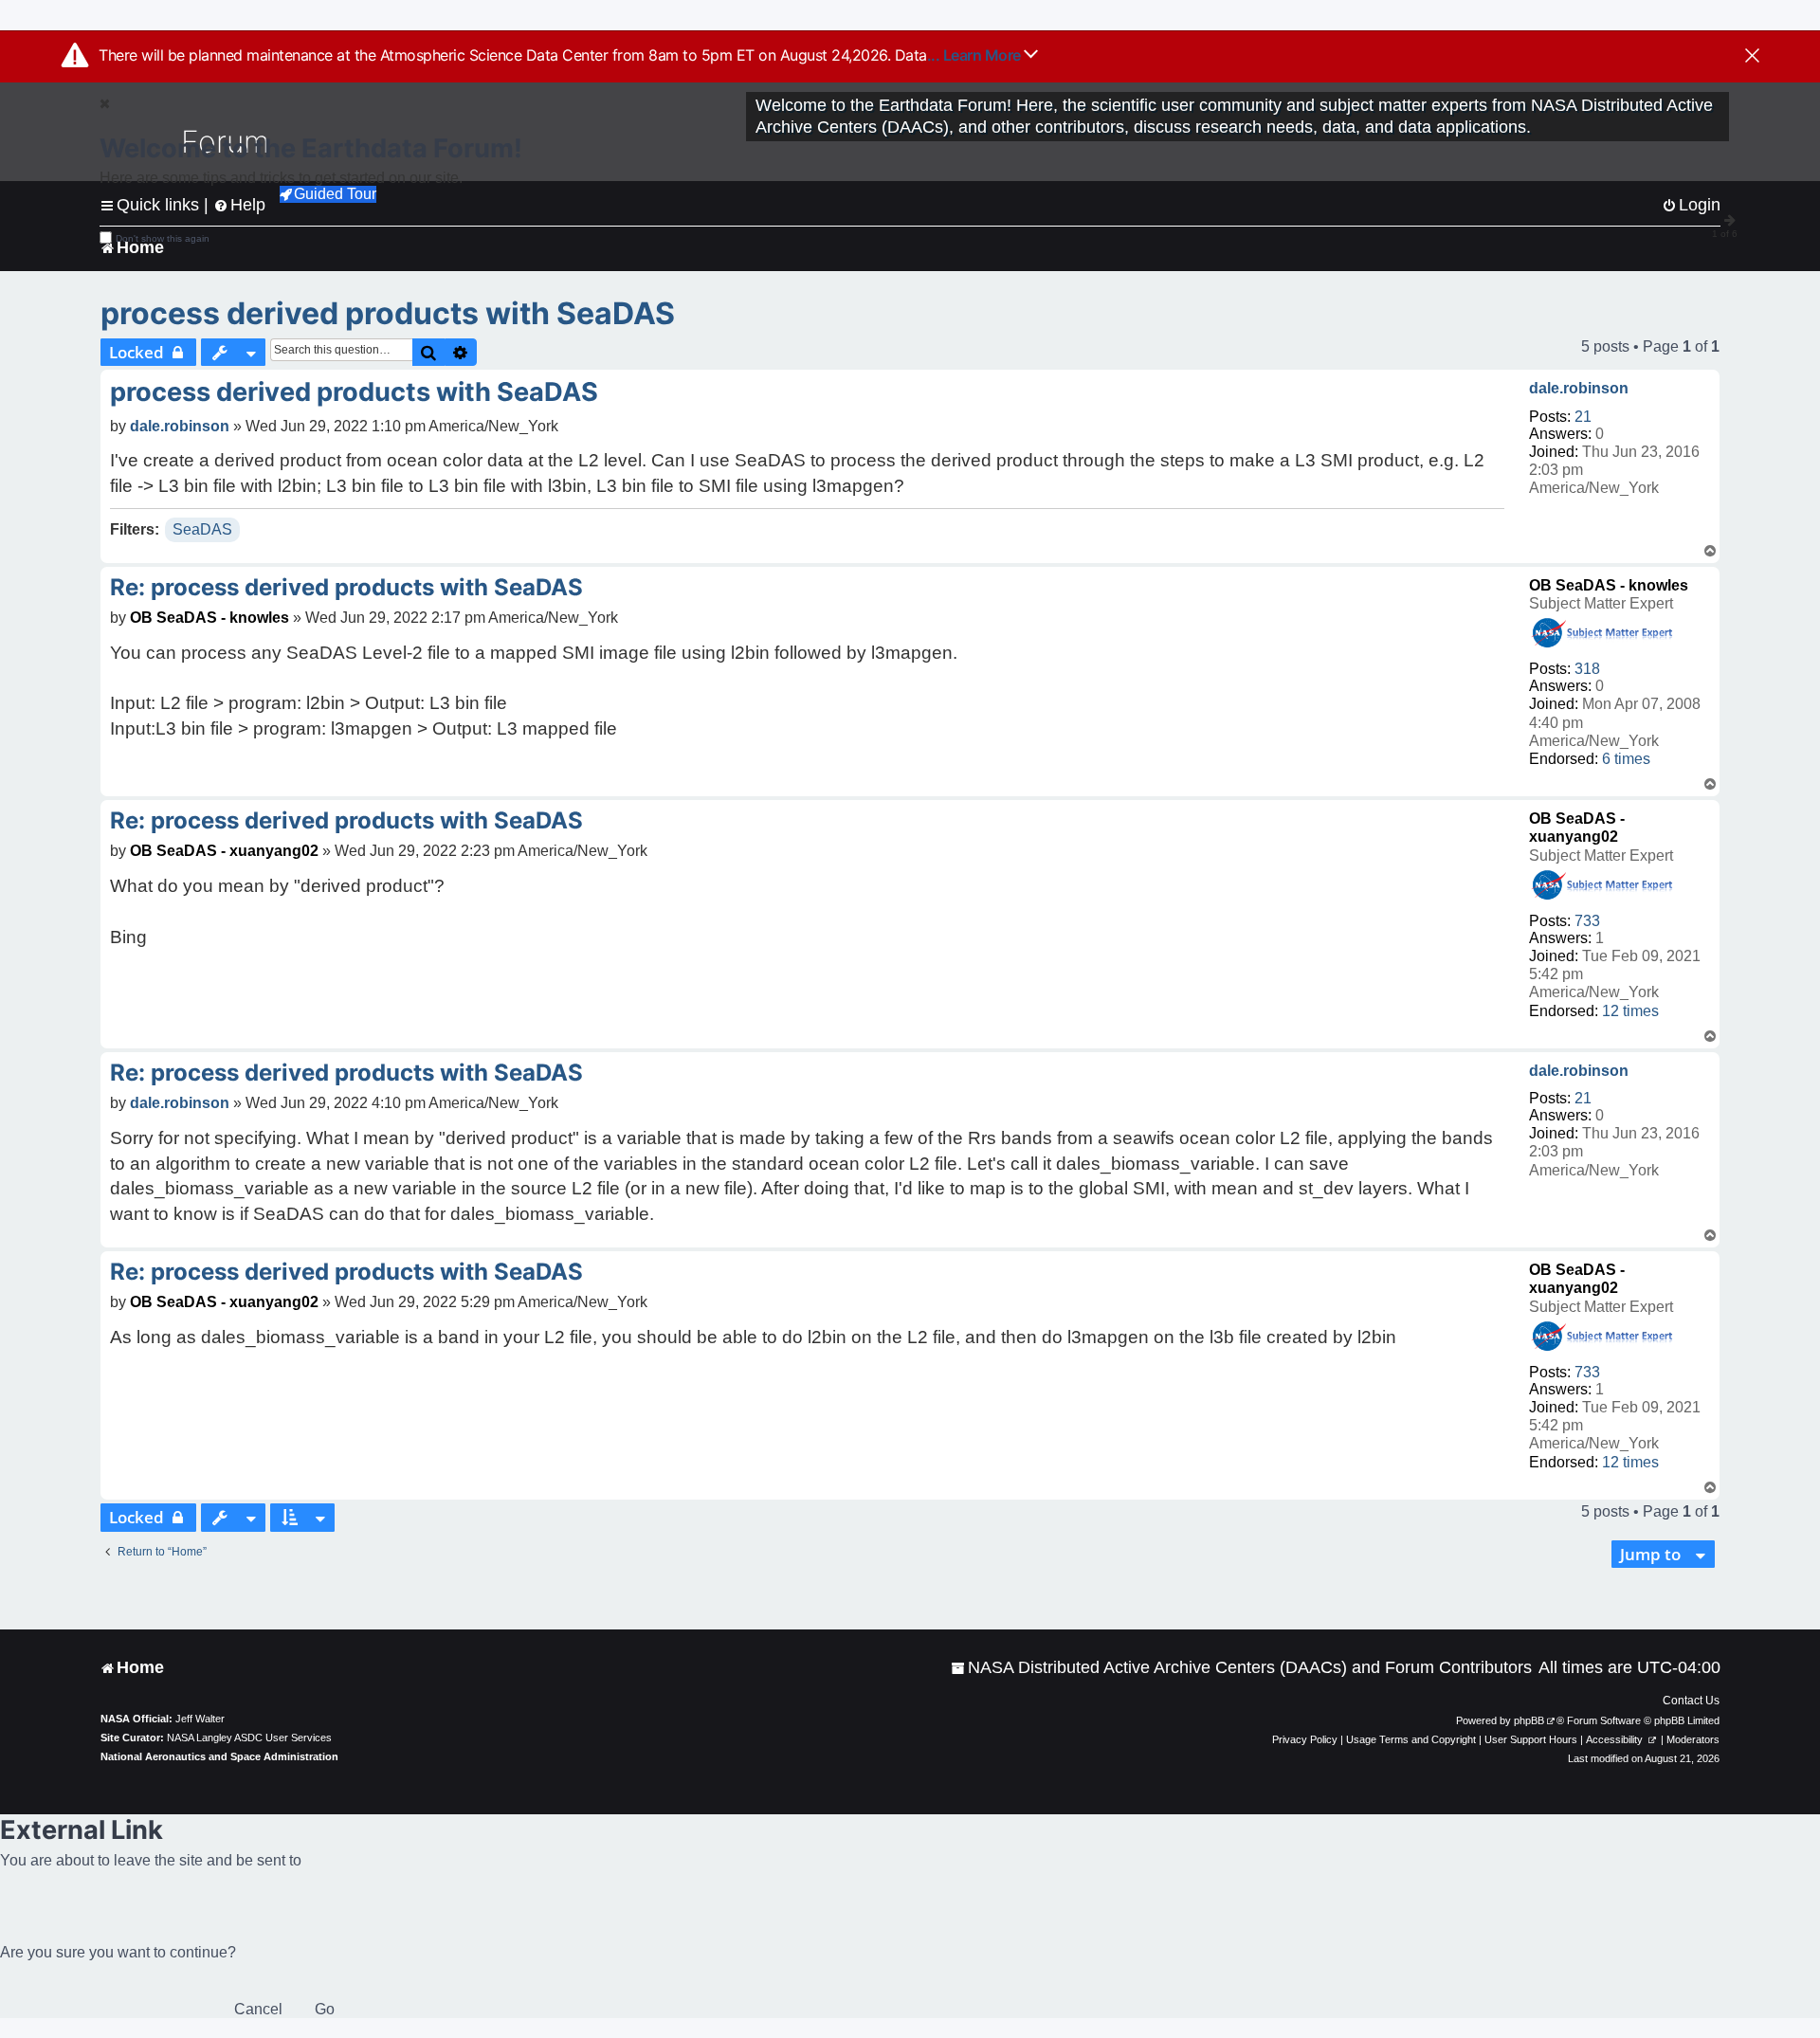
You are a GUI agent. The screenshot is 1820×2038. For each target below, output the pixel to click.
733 (1587, 921)
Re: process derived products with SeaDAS (346, 587)
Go (325, 2009)
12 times (1630, 1011)
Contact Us (1691, 1701)
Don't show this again (163, 238)
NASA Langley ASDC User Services (249, 1738)
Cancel (258, 2009)
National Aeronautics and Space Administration (219, 1756)
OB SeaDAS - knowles (1609, 585)
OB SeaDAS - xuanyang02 (224, 851)
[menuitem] (1241, 1668)
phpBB (1529, 1720)
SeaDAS (202, 529)
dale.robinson (1579, 388)
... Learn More (976, 55)
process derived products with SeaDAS (388, 313)
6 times (1626, 759)
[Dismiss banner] (1752, 57)
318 (1587, 669)
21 (1583, 417)
